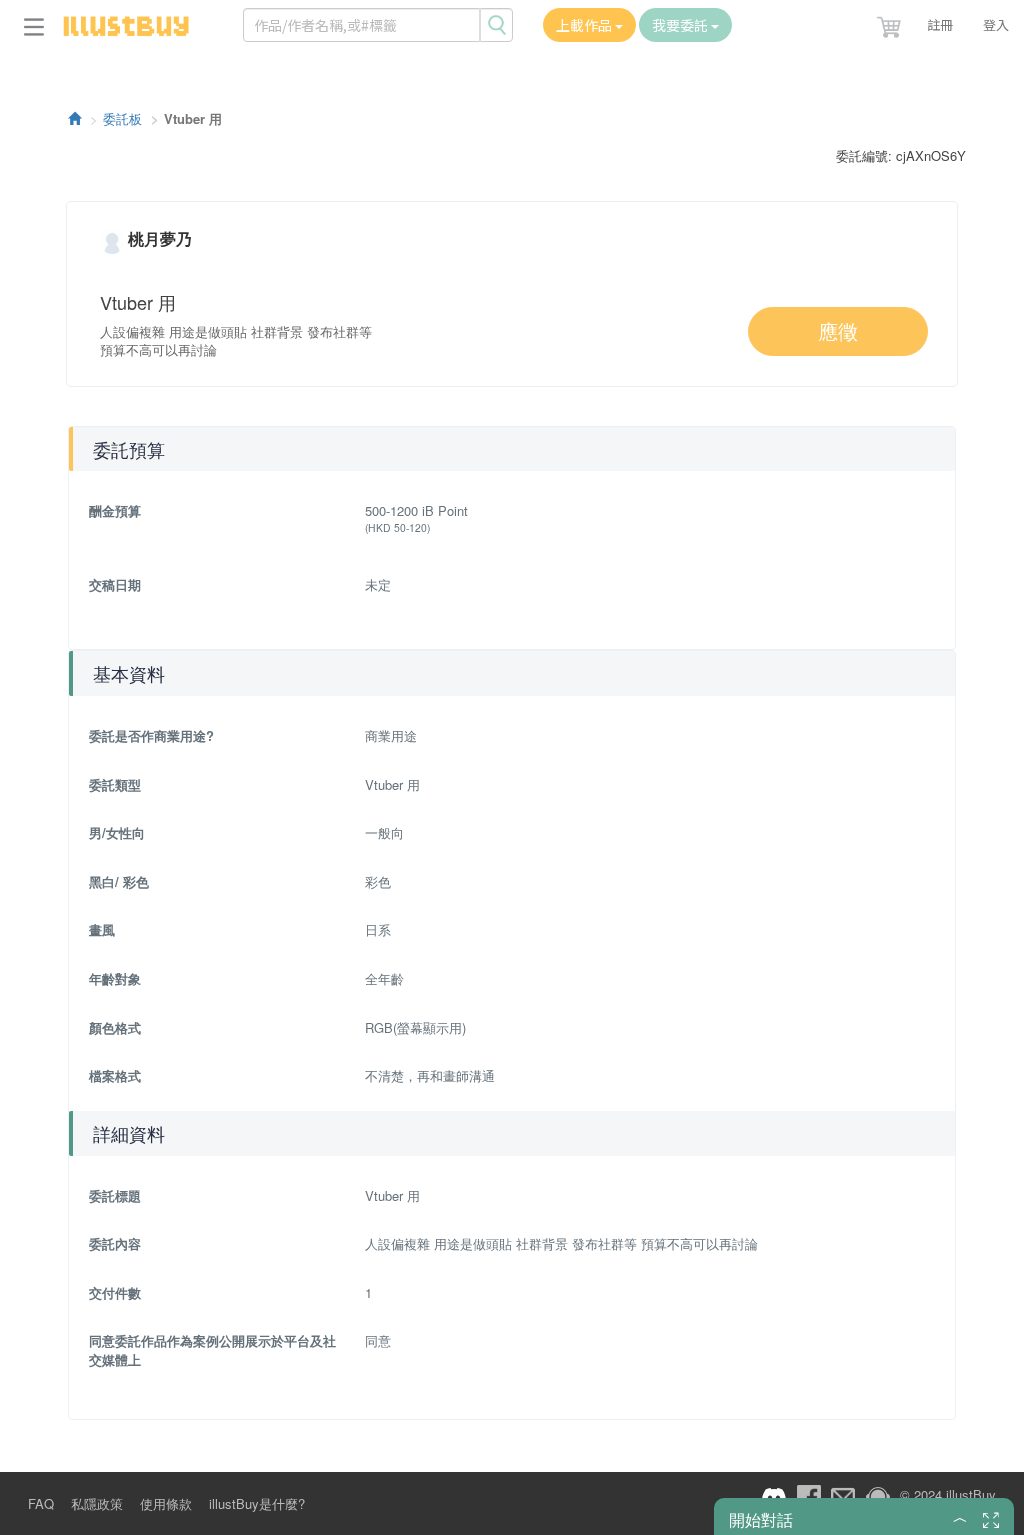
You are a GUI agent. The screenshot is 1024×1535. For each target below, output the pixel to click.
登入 (996, 24)
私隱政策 (97, 1503)
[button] (891, 23)
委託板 (122, 118)
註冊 (940, 24)
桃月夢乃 (160, 238)
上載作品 (585, 25)
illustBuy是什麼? (257, 1503)
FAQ (41, 1503)
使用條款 (166, 1503)
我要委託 (681, 25)
